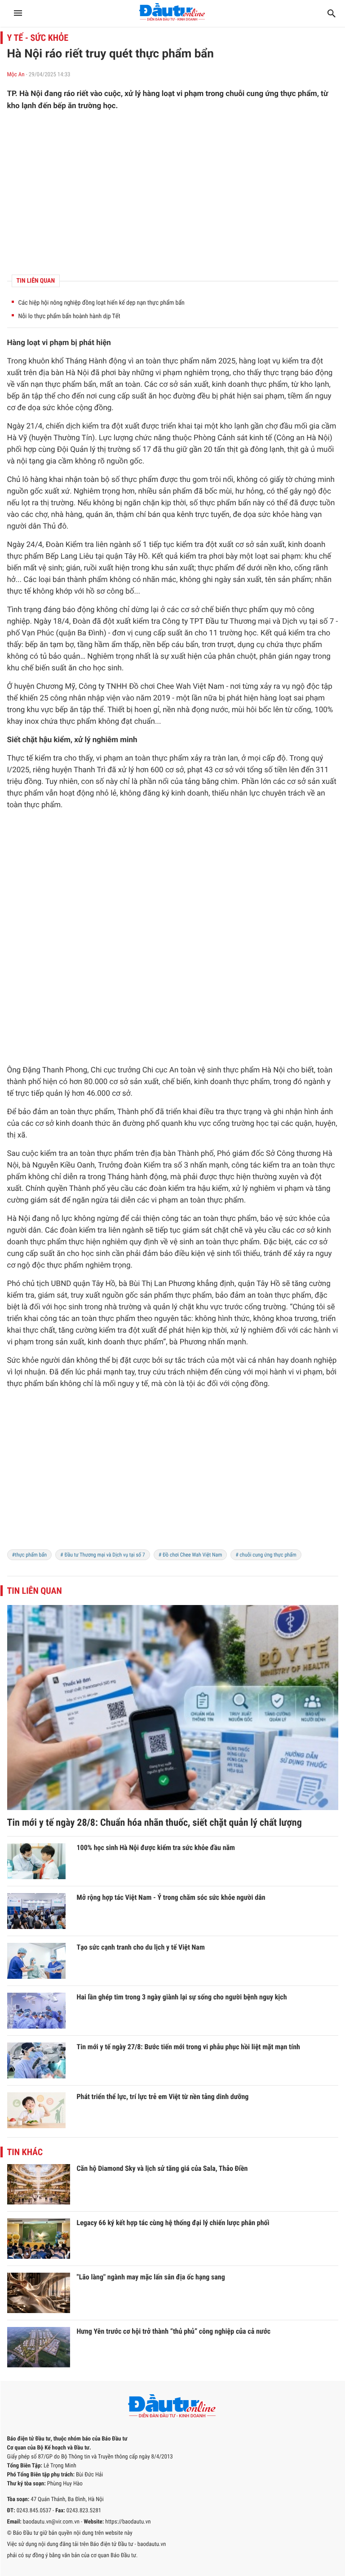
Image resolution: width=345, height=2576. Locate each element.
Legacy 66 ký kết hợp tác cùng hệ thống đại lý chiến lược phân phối (173, 2223)
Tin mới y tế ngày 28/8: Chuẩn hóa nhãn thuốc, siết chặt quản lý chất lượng (155, 1823)
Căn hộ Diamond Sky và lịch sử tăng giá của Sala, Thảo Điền (162, 2168)
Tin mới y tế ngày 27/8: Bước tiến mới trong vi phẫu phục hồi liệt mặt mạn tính (188, 2047)
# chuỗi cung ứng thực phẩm (266, 1555)
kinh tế (261, 438)
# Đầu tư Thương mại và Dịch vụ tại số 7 (103, 1555)
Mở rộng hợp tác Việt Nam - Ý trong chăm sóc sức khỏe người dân (171, 1897)
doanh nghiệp (314, 1360)
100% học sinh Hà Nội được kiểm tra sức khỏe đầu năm (156, 1848)
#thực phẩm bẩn (30, 1555)
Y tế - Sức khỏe (38, 38)
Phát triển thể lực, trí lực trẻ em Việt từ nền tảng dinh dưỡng (163, 2097)
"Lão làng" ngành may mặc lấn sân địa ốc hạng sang (151, 2277)
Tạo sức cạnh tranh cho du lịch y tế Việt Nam (141, 1947)
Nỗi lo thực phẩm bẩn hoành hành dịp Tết (69, 316)
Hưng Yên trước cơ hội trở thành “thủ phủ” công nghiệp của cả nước (174, 2331)
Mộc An (16, 75)
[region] (173, 193)
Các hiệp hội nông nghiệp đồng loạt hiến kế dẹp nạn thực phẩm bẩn (102, 303)
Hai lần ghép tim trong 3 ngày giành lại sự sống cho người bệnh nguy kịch (182, 1997)
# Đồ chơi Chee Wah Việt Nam (190, 1555)
